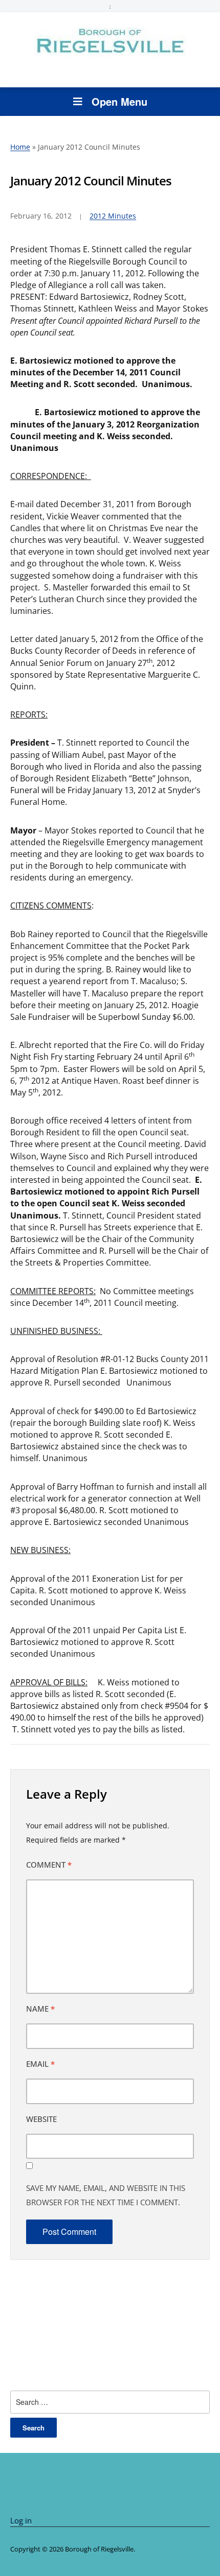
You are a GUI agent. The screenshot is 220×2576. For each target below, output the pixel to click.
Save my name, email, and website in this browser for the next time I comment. (106, 2195)
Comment (49, 1865)
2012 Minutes (113, 216)
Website (41, 2119)
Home (20, 147)
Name (40, 2009)
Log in (21, 2520)
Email (40, 2064)
